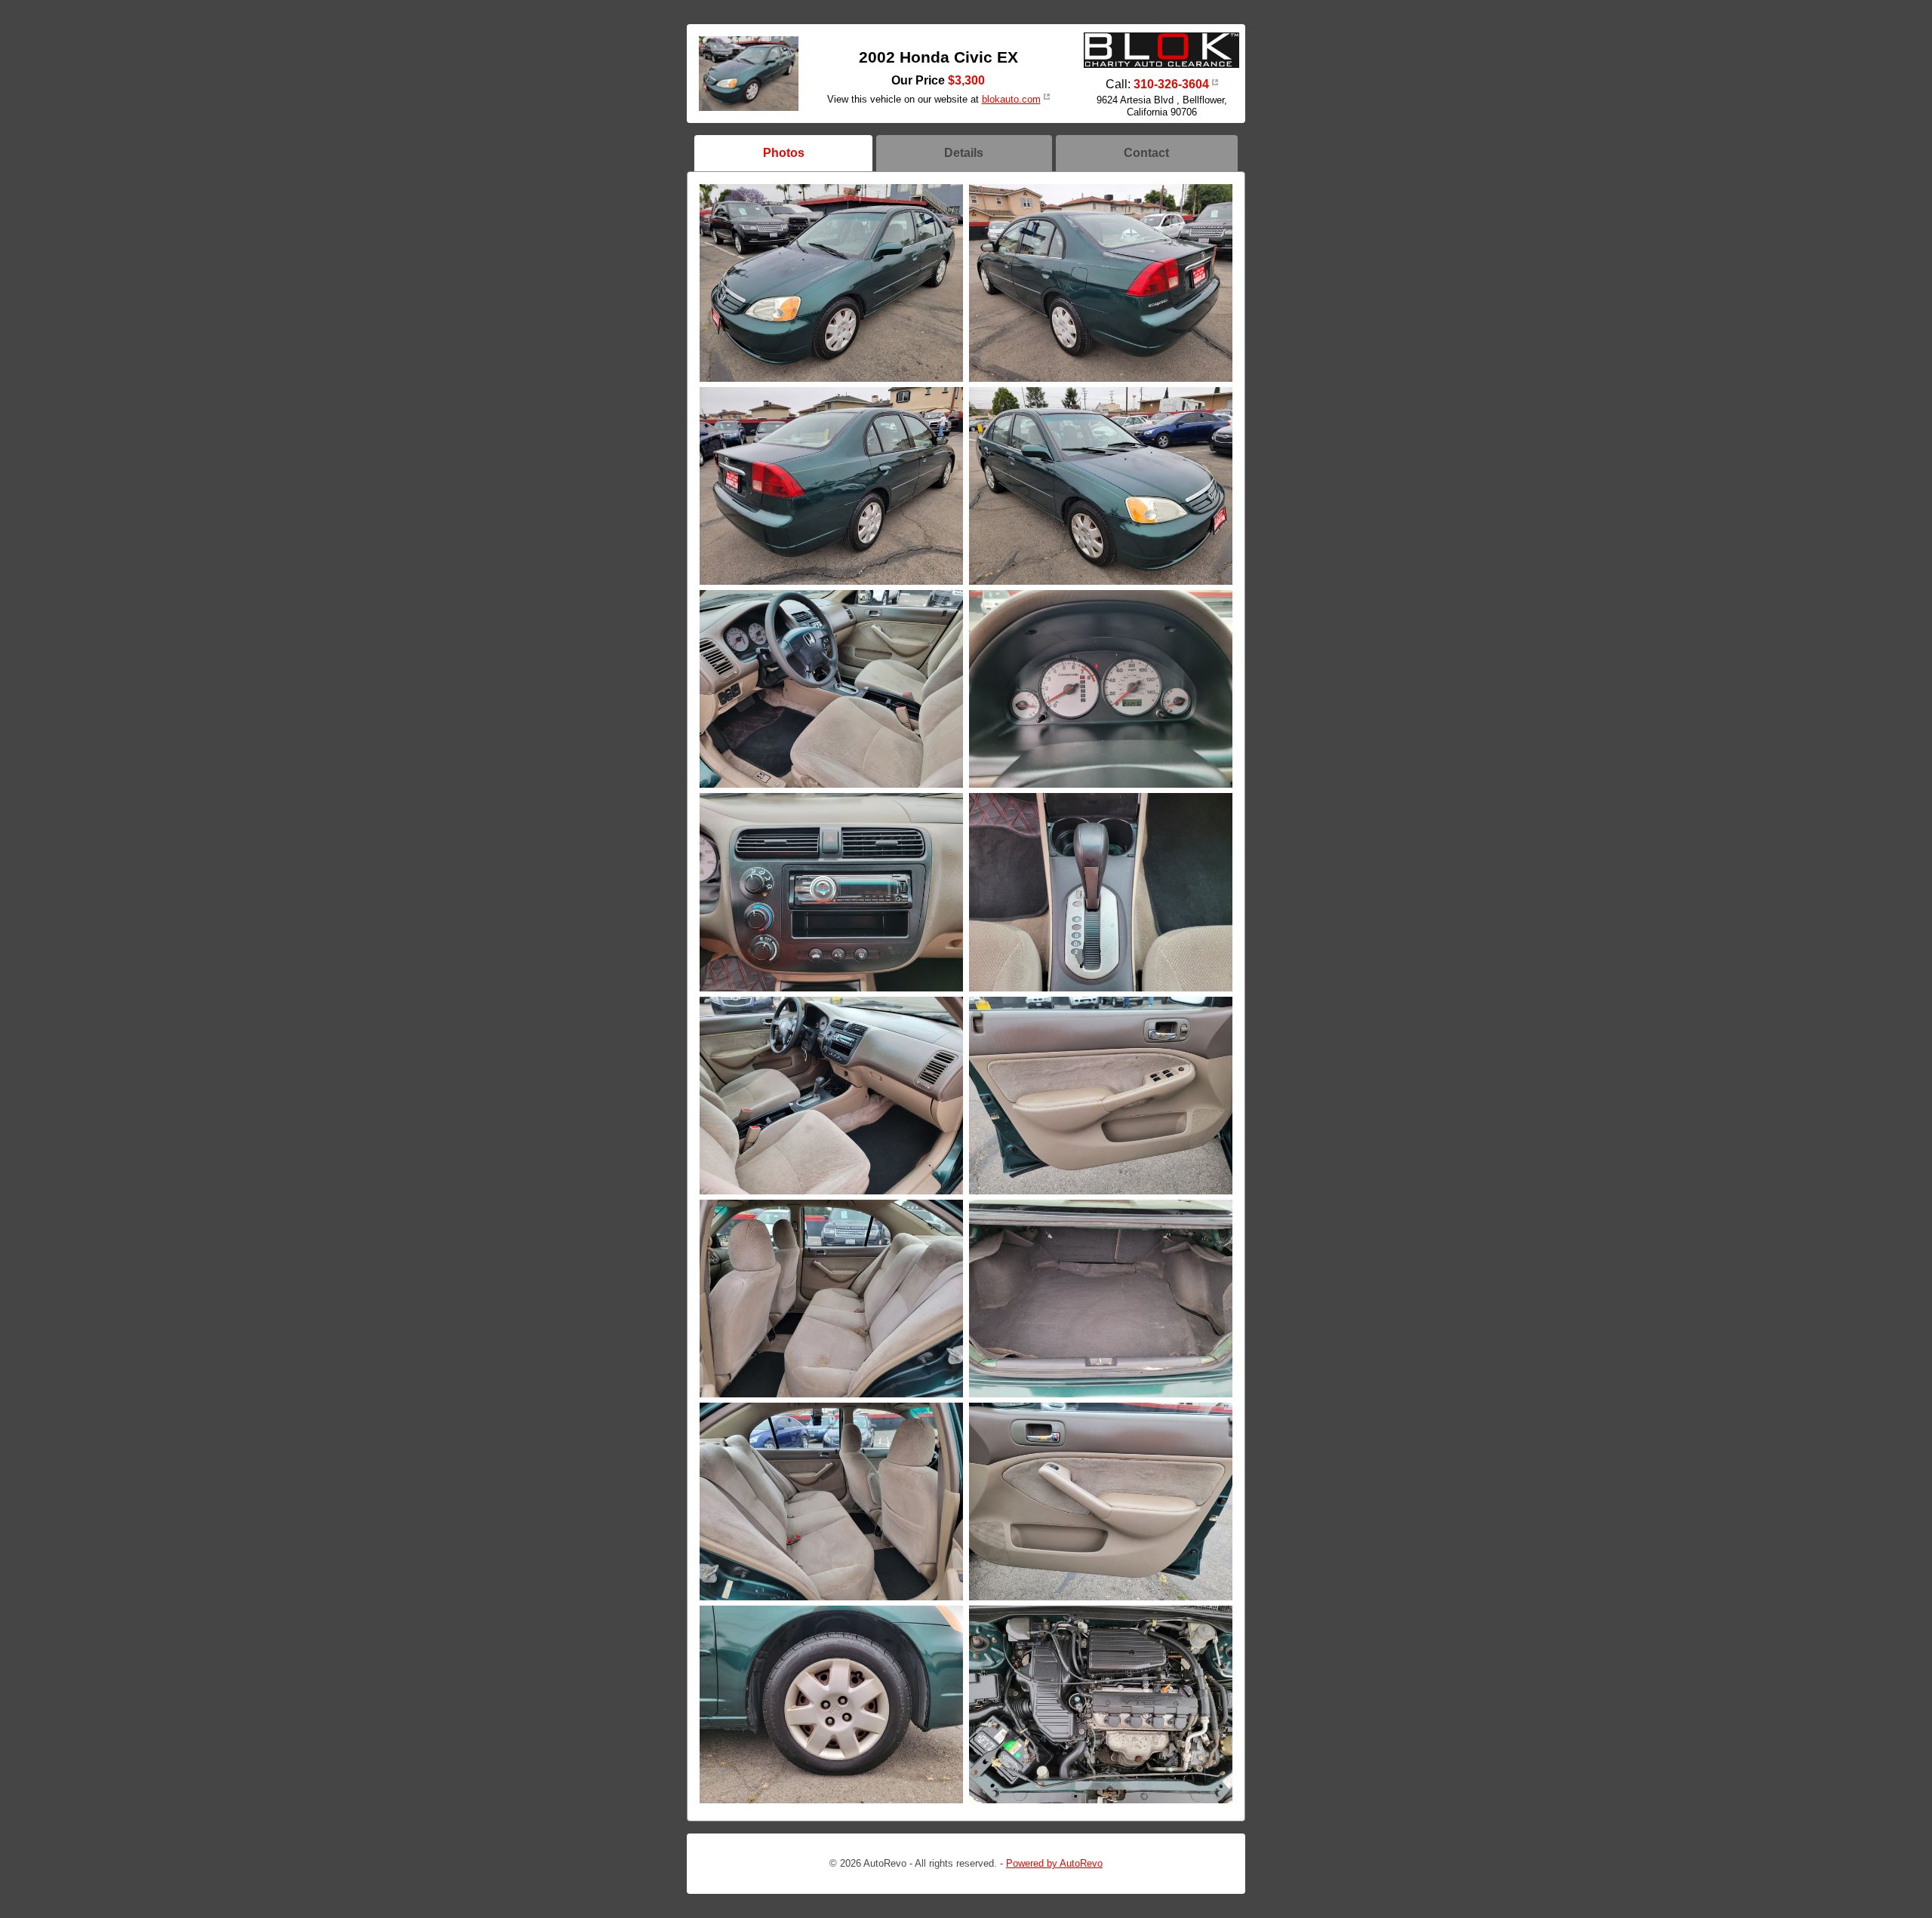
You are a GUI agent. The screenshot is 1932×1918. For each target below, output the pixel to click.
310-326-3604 (1171, 84)
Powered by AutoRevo (1054, 1863)
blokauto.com (1011, 99)
